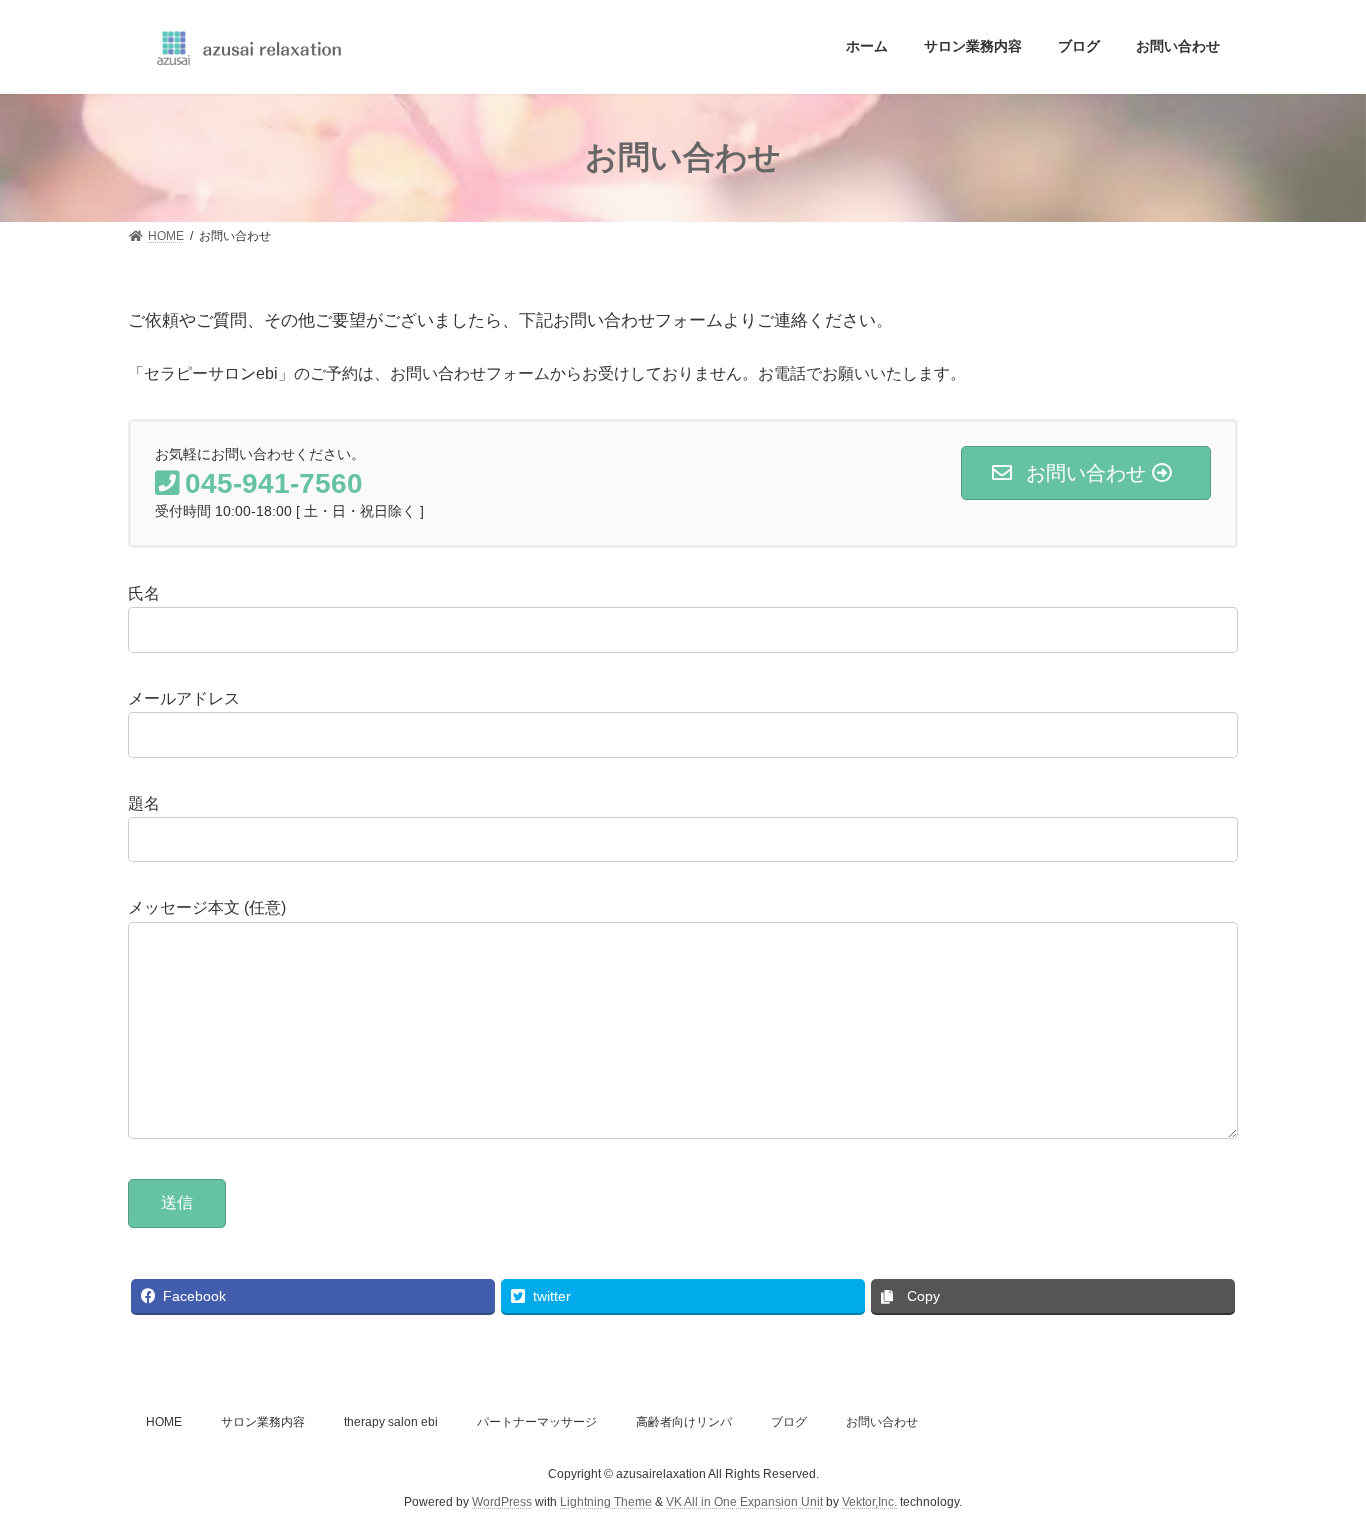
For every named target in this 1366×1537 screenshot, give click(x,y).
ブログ (789, 1422)
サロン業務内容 (263, 1422)
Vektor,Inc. (869, 1503)
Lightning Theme (606, 1503)
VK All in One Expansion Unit (744, 1503)
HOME (164, 1422)
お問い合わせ (882, 1422)
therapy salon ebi (391, 1422)
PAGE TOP (1315, 1472)
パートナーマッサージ (537, 1422)
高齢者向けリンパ (684, 1422)
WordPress (502, 1503)
